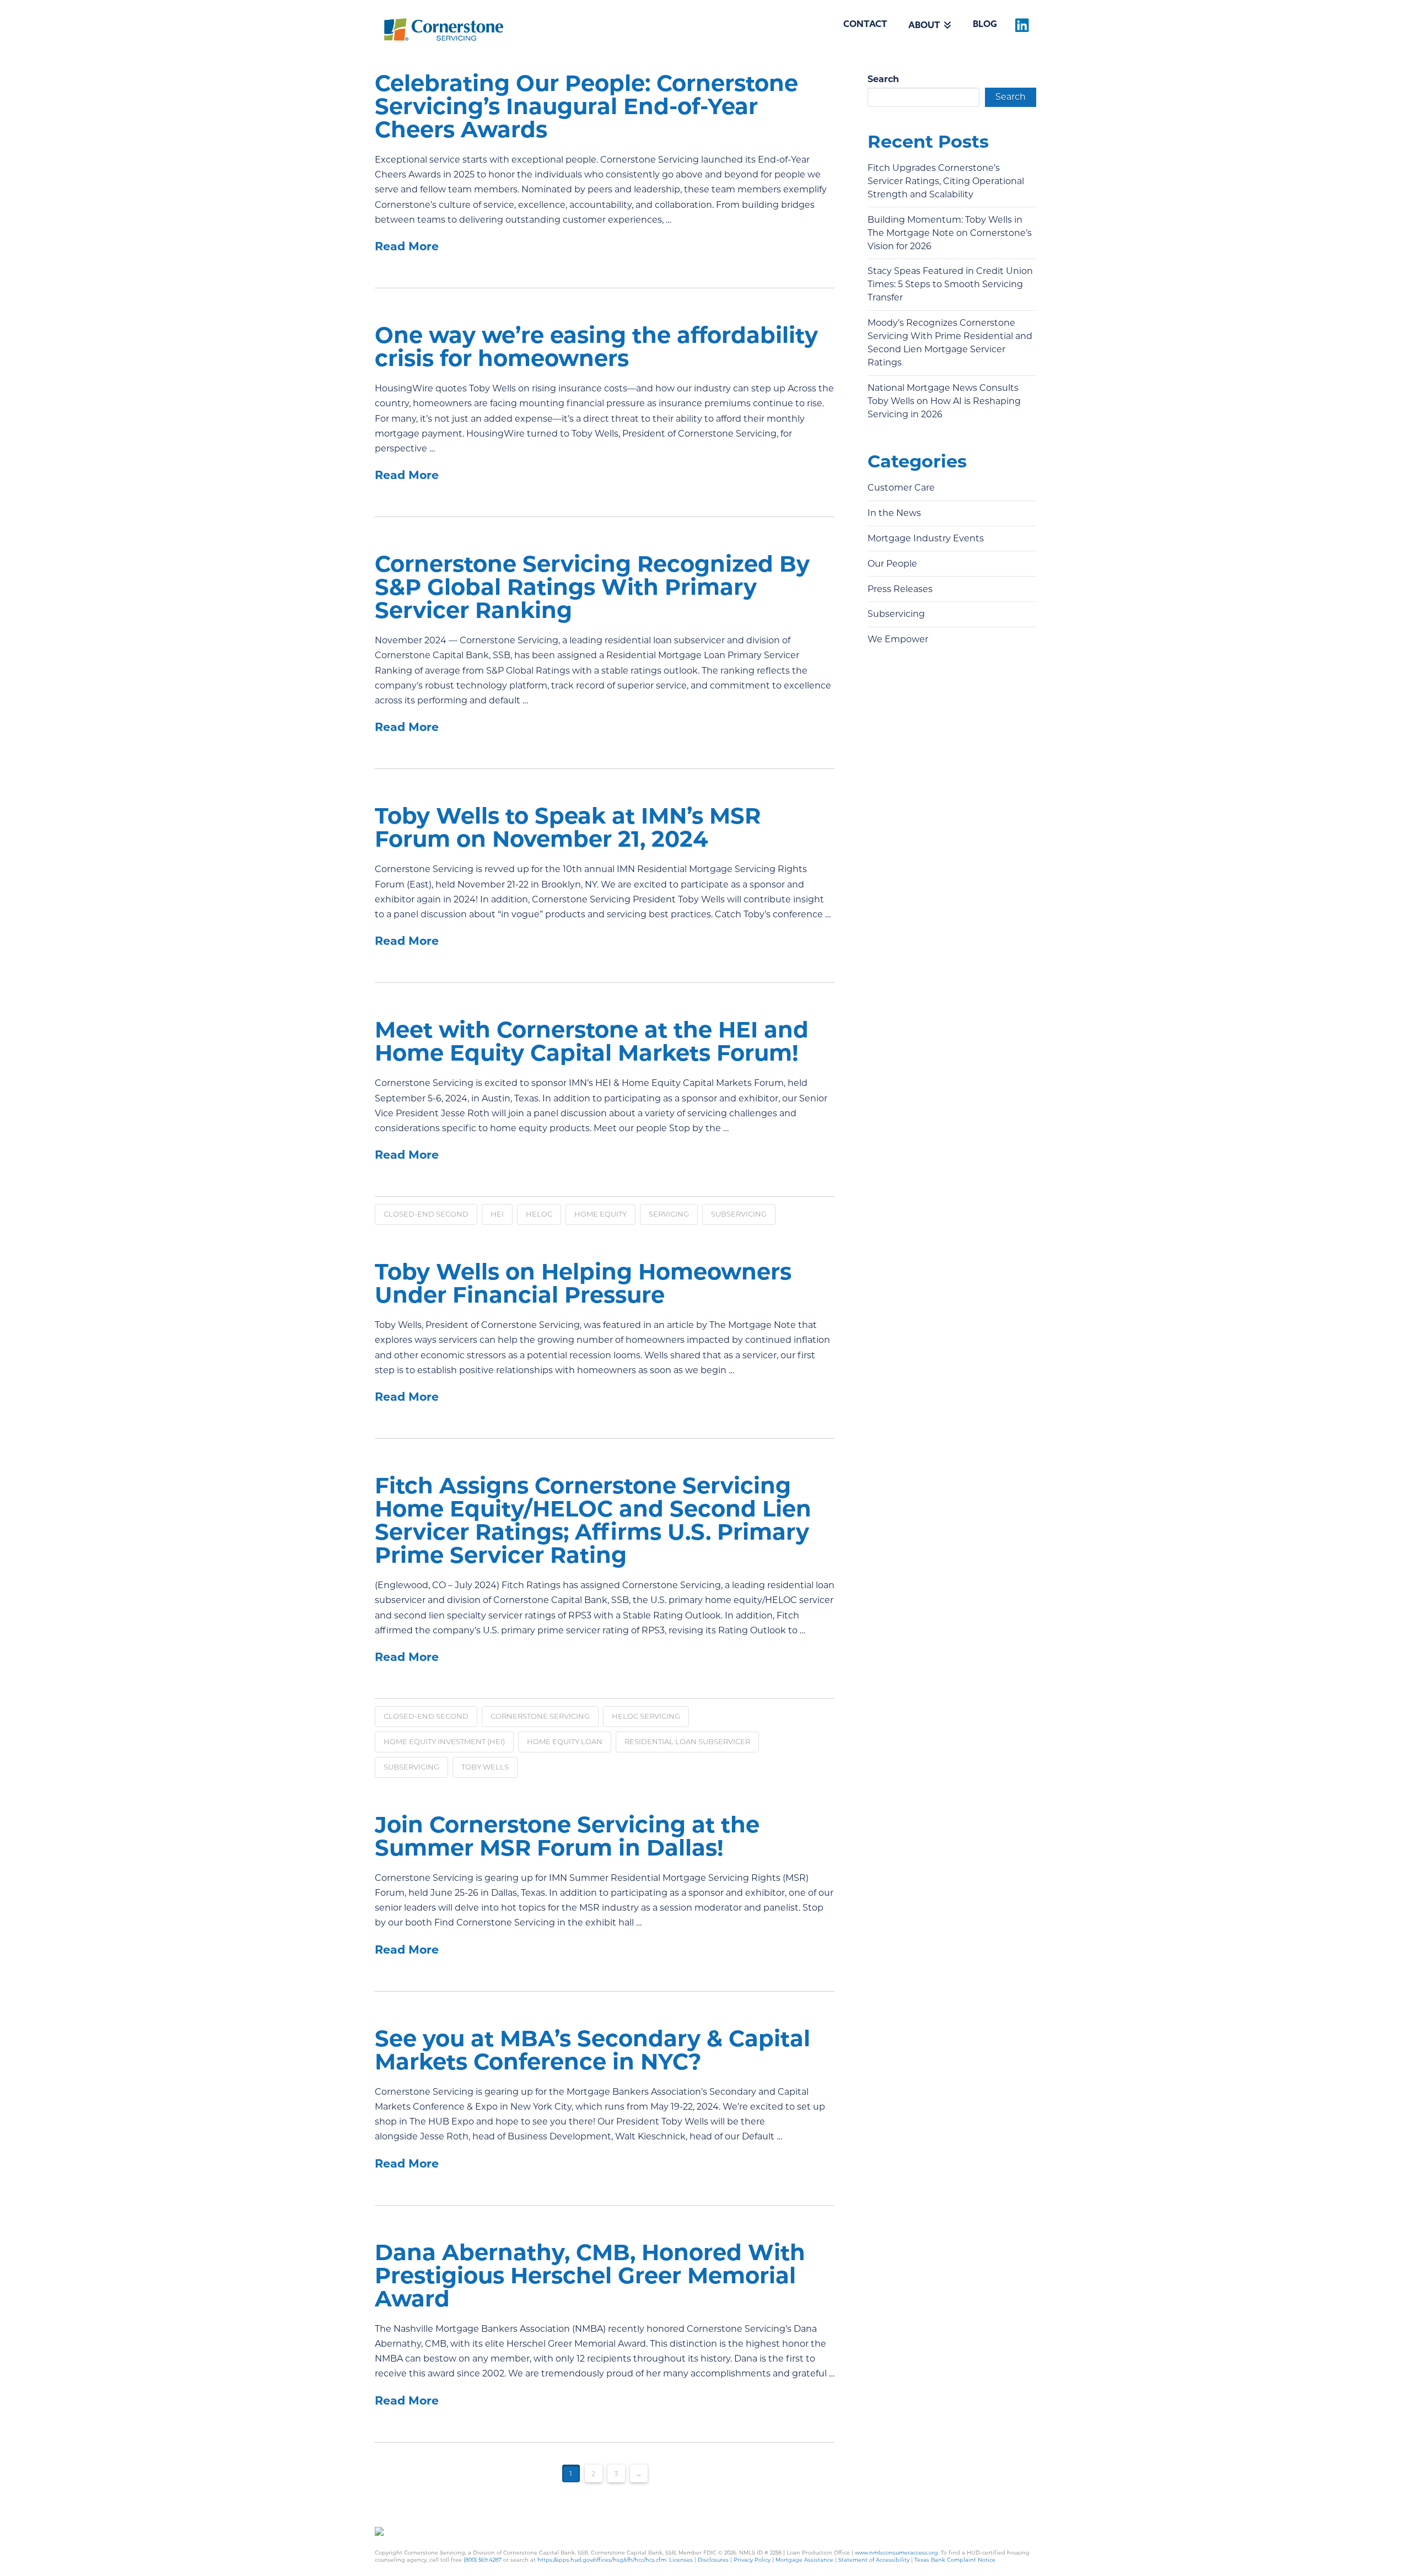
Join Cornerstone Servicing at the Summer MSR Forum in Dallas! (567, 1836)
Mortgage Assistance (804, 2560)
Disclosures (713, 2560)
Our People (892, 564)
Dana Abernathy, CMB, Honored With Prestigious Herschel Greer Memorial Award (590, 2275)
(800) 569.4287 (483, 2560)
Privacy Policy (752, 2560)
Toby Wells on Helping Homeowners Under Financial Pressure (583, 1283)
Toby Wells (485, 1767)
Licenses (681, 2560)
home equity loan (565, 1741)
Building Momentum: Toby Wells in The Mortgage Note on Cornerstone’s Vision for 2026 (950, 233)
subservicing (739, 1214)
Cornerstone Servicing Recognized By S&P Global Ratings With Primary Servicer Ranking (592, 587)
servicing (669, 1214)
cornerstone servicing (540, 1716)
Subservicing (896, 614)
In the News (894, 513)
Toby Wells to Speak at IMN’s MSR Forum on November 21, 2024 (568, 827)
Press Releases (900, 589)
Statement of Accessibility (874, 2560)
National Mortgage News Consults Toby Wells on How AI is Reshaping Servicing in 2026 (944, 401)
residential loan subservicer (687, 1741)
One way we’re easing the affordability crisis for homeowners (596, 346)
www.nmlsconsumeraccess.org (896, 2553)
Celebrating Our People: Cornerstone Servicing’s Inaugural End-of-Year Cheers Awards (586, 106)
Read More (407, 246)
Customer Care (901, 488)
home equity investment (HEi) (444, 1741)
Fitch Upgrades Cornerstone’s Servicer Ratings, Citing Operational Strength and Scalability (946, 181)
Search (883, 79)
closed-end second (426, 1214)
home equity (601, 1214)
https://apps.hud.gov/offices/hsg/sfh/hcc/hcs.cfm (602, 2560)
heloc (539, 1214)
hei (497, 1214)
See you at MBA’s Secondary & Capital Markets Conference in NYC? (593, 2050)
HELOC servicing (646, 1716)
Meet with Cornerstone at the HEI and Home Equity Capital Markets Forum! (592, 1041)
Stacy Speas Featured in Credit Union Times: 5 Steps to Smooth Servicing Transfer (950, 284)
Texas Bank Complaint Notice (955, 2560)
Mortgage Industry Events (926, 538)
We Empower (898, 639)
